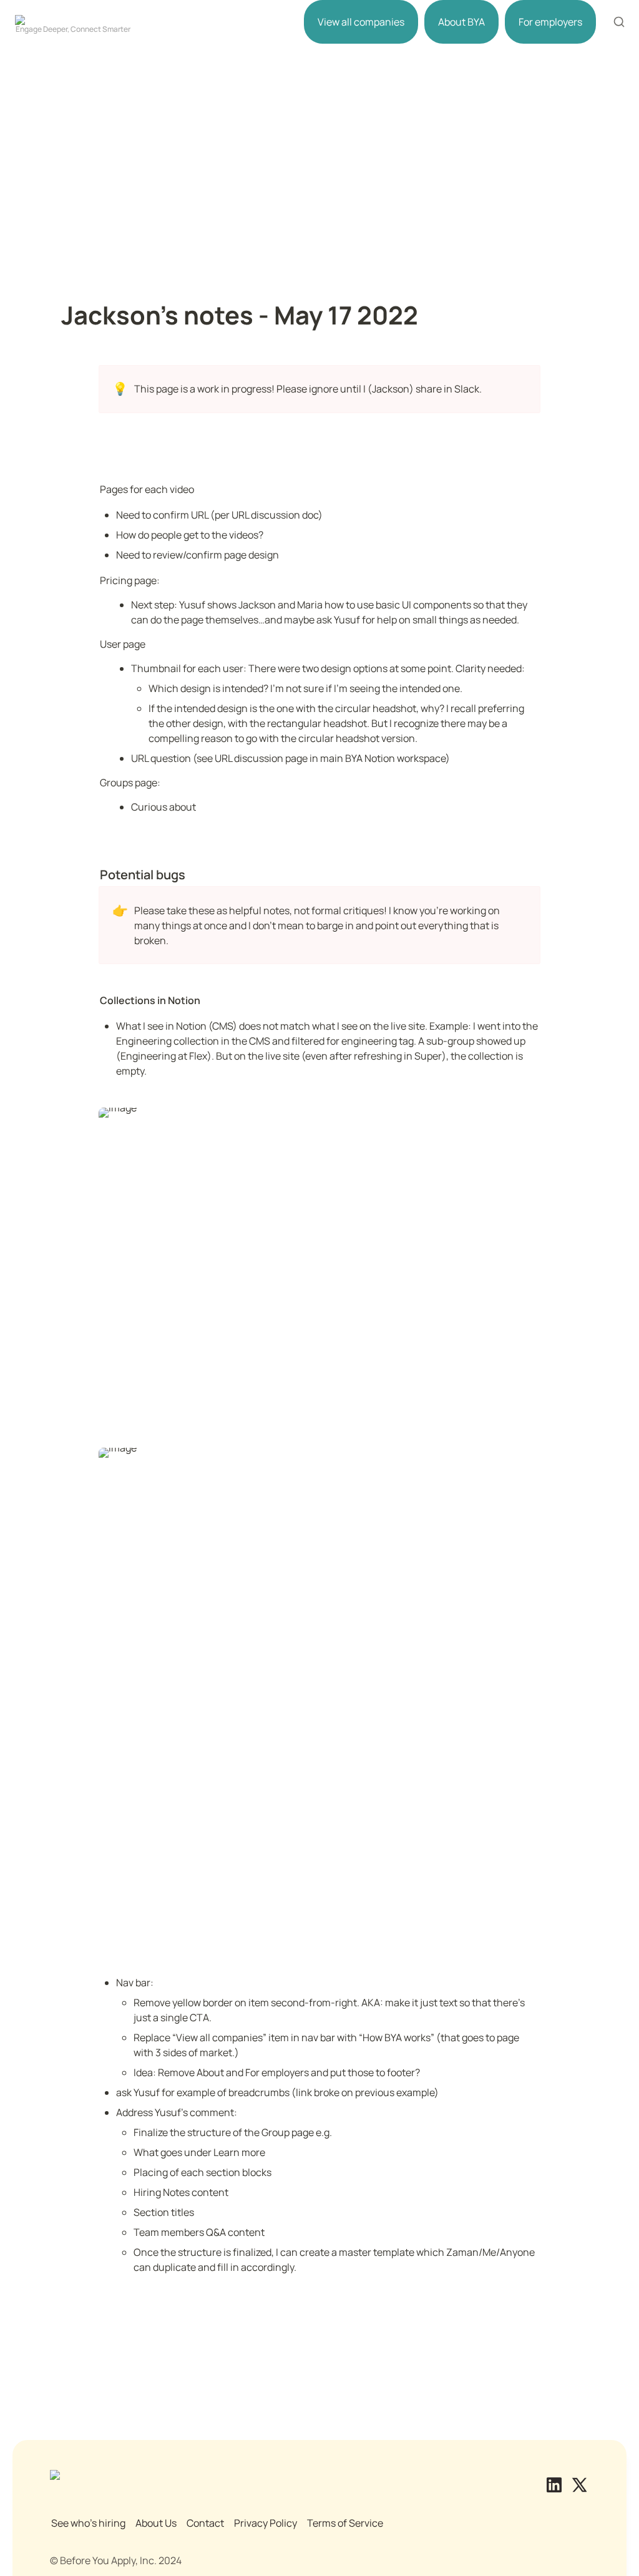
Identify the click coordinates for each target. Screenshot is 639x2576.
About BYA (461, 22)
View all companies (361, 22)
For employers (550, 22)
